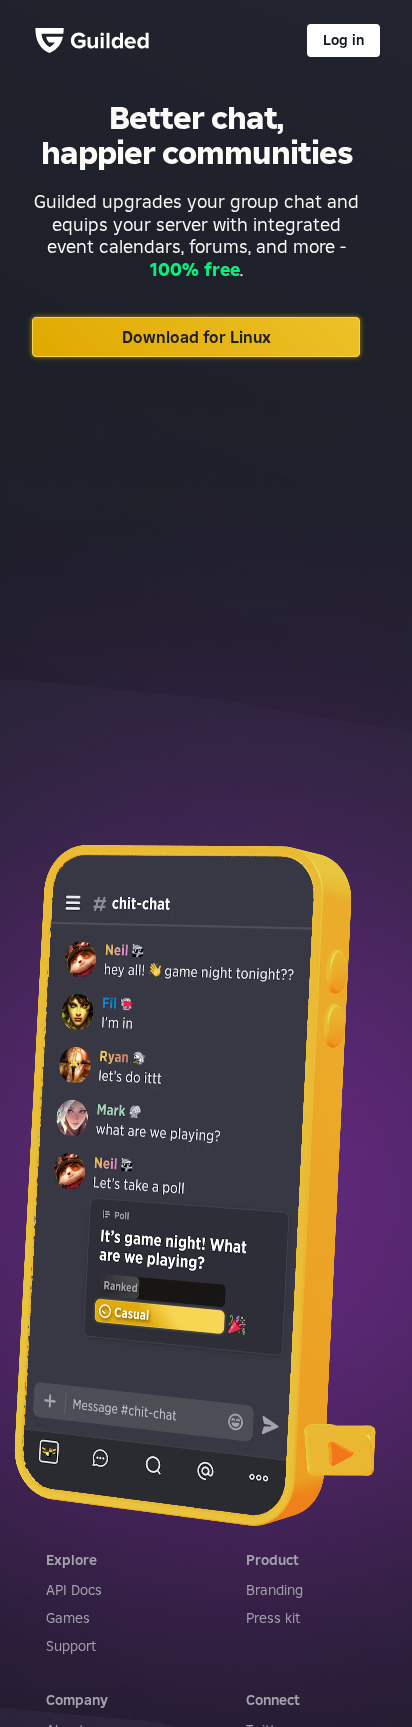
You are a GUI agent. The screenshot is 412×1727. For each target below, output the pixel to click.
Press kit (273, 1618)
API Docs (74, 1590)
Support (71, 1646)
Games (68, 1618)
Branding (274, 1590)
